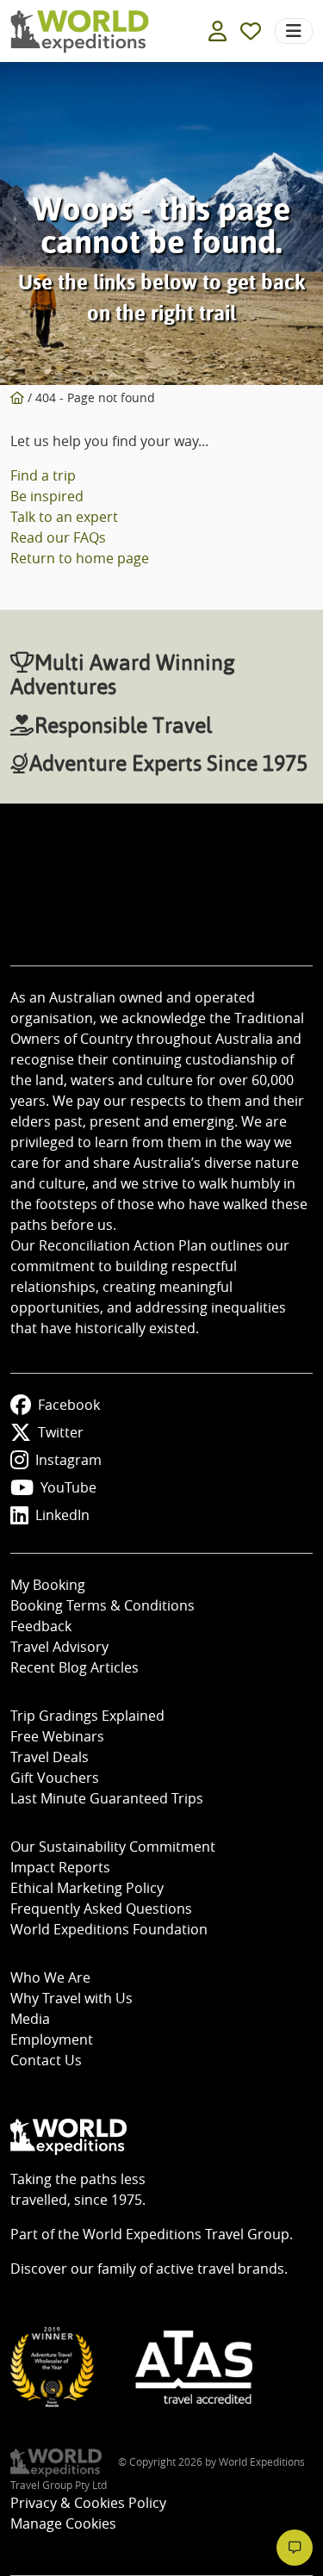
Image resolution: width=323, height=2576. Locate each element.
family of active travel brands (191, 2269)
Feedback (41, 1626)
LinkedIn (62, 1515)
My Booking (48, 1585)
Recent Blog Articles (75, 1667)
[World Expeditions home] (80, 31)
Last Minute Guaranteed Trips (107, 1798)
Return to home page (80, 558)
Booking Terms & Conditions (102, 1605)
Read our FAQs (58, 537)
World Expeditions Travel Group (186, 2234)
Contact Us (46, 2060)
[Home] (17, 397)
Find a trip (43, 475)
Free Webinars (57, 1736)
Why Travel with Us (71, 1998)
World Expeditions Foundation (109, 1929)
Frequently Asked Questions (101, 1909)
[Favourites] (251, 31)
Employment (52, 2039)
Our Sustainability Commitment (113, 1847)
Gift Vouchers (55, 1778)
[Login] (217, 31)
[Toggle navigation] (294, 31)
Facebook (69, 1405)
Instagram (68, 1460)
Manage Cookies (63, 2523)
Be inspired (47, 496)
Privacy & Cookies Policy (88, 2503)
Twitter (61, 1432)
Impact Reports (60, 1867)
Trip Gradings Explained (87, 1716)
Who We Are (50, 1977)
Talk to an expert (64, 517)
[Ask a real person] (295, 2548)
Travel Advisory (59, 1647)
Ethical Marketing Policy (87, 1888)
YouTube (68, 1487)
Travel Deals (50, 1757)
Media (30, 2019)
